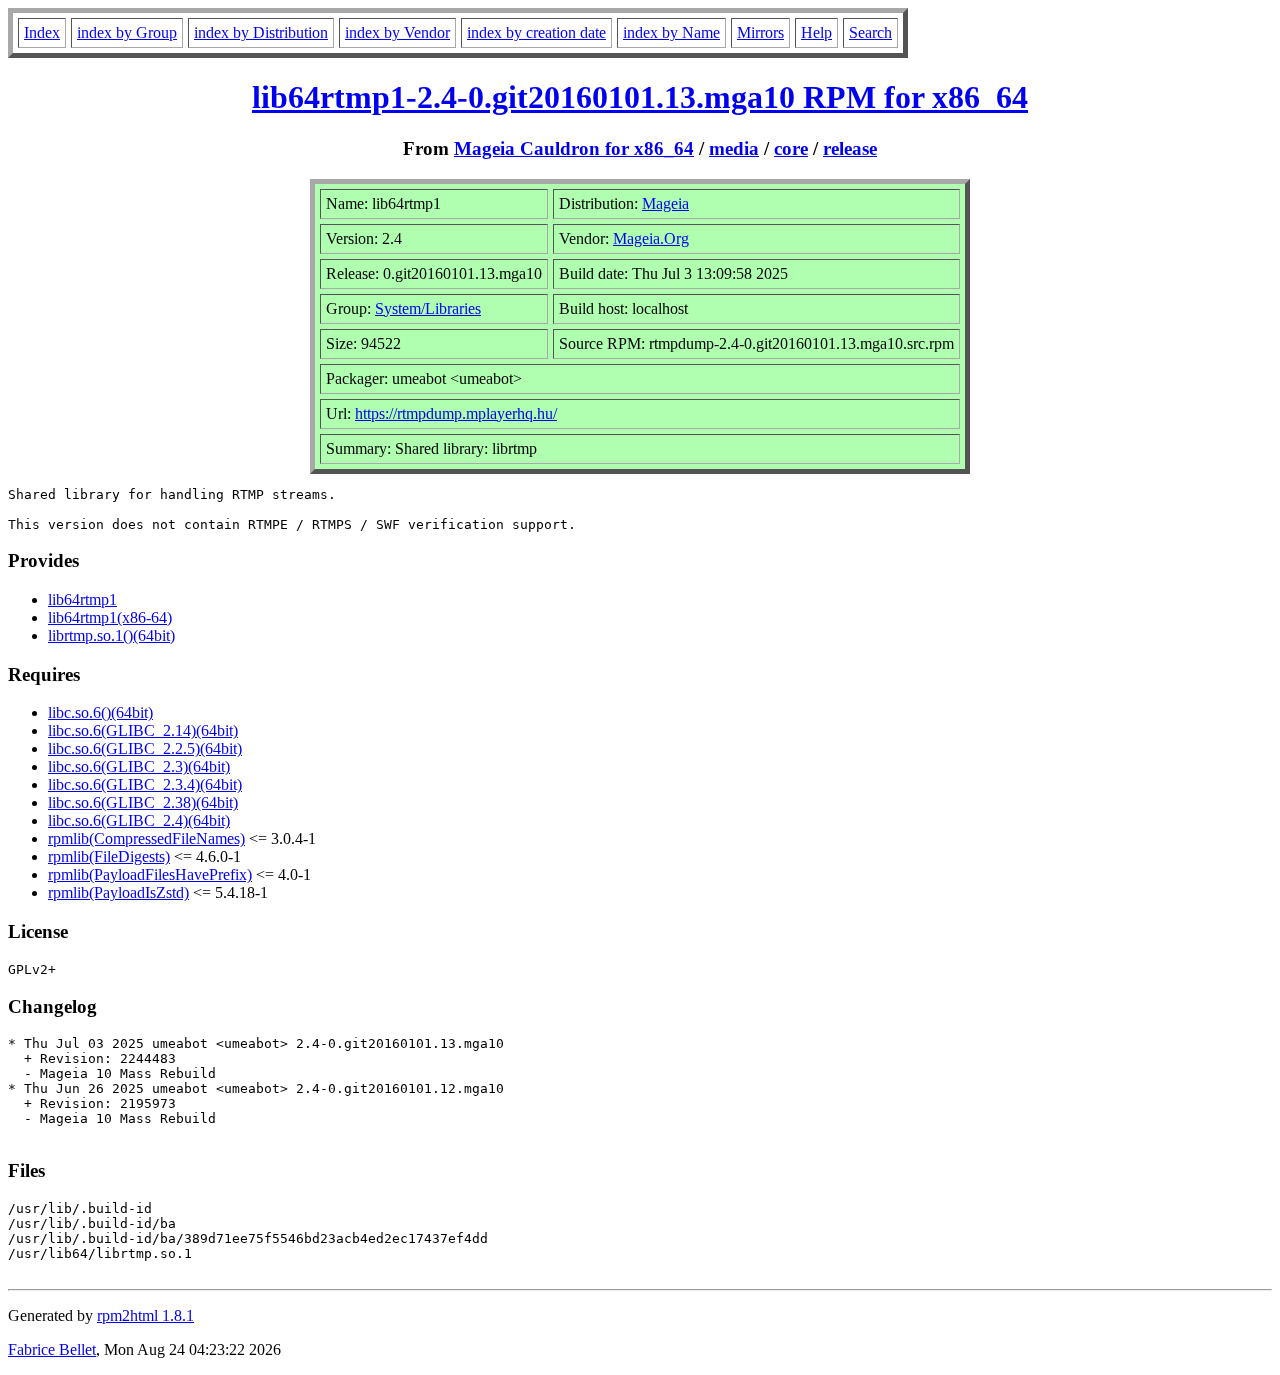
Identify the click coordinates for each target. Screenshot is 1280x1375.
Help (816, 32)
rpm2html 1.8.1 (145, 1315)
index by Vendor (397, 32)
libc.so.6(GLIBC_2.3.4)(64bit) (145, 784)
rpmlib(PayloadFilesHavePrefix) (150, 874)
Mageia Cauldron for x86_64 (574, 148)
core (791, 148)
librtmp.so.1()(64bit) (111, 635)
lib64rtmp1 (82, 599)
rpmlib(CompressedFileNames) (146, 838)
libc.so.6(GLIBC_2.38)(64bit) (143, 802)
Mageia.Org (651, 238)
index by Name (671, 32)
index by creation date (536, 32)
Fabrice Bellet (52, 1349)
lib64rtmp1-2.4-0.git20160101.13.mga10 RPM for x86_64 (640, 97)
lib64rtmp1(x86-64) (110, 617)
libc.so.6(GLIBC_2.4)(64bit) (139, 820)
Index (42, 32)
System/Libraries (428, 308)
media (734, 148)
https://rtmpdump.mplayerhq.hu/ (456, 413)
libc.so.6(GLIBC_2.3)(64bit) (139, 766)
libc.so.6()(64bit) (100, 712)
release (850, 148)
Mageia (665, 203)
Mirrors (760, 32)
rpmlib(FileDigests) (109, 856)
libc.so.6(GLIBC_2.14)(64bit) (143, 730)
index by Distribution (261, 32)
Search (870, 32)
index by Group (127, 32)
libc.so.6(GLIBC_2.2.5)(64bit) (145, 748)
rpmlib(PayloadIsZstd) (118, 892)
